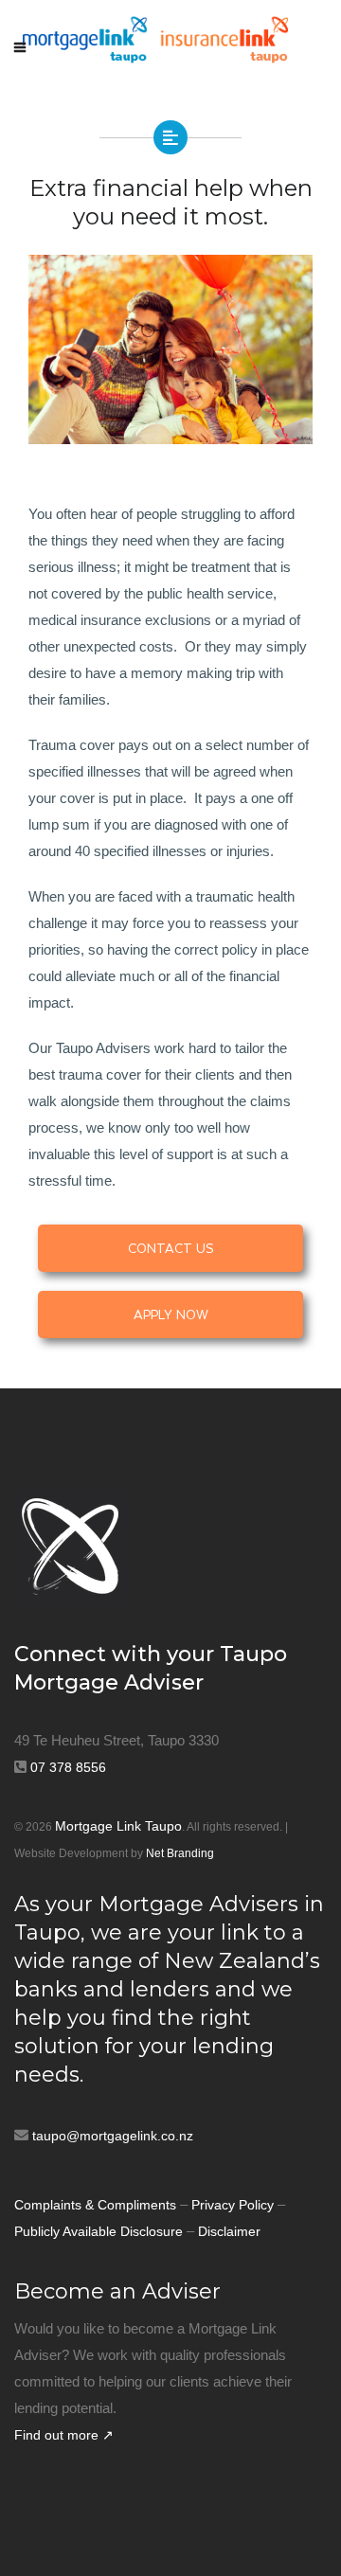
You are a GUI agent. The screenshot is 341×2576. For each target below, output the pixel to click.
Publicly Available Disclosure (99, 2231)
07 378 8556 (68, 1767)
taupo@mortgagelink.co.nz (113, 2136)
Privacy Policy (234, 2205)
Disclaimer (229, 2231)
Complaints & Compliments (95, 2205)
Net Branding (180, 1853)
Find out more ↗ (64, 2435)
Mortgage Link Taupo (118, 1826)
